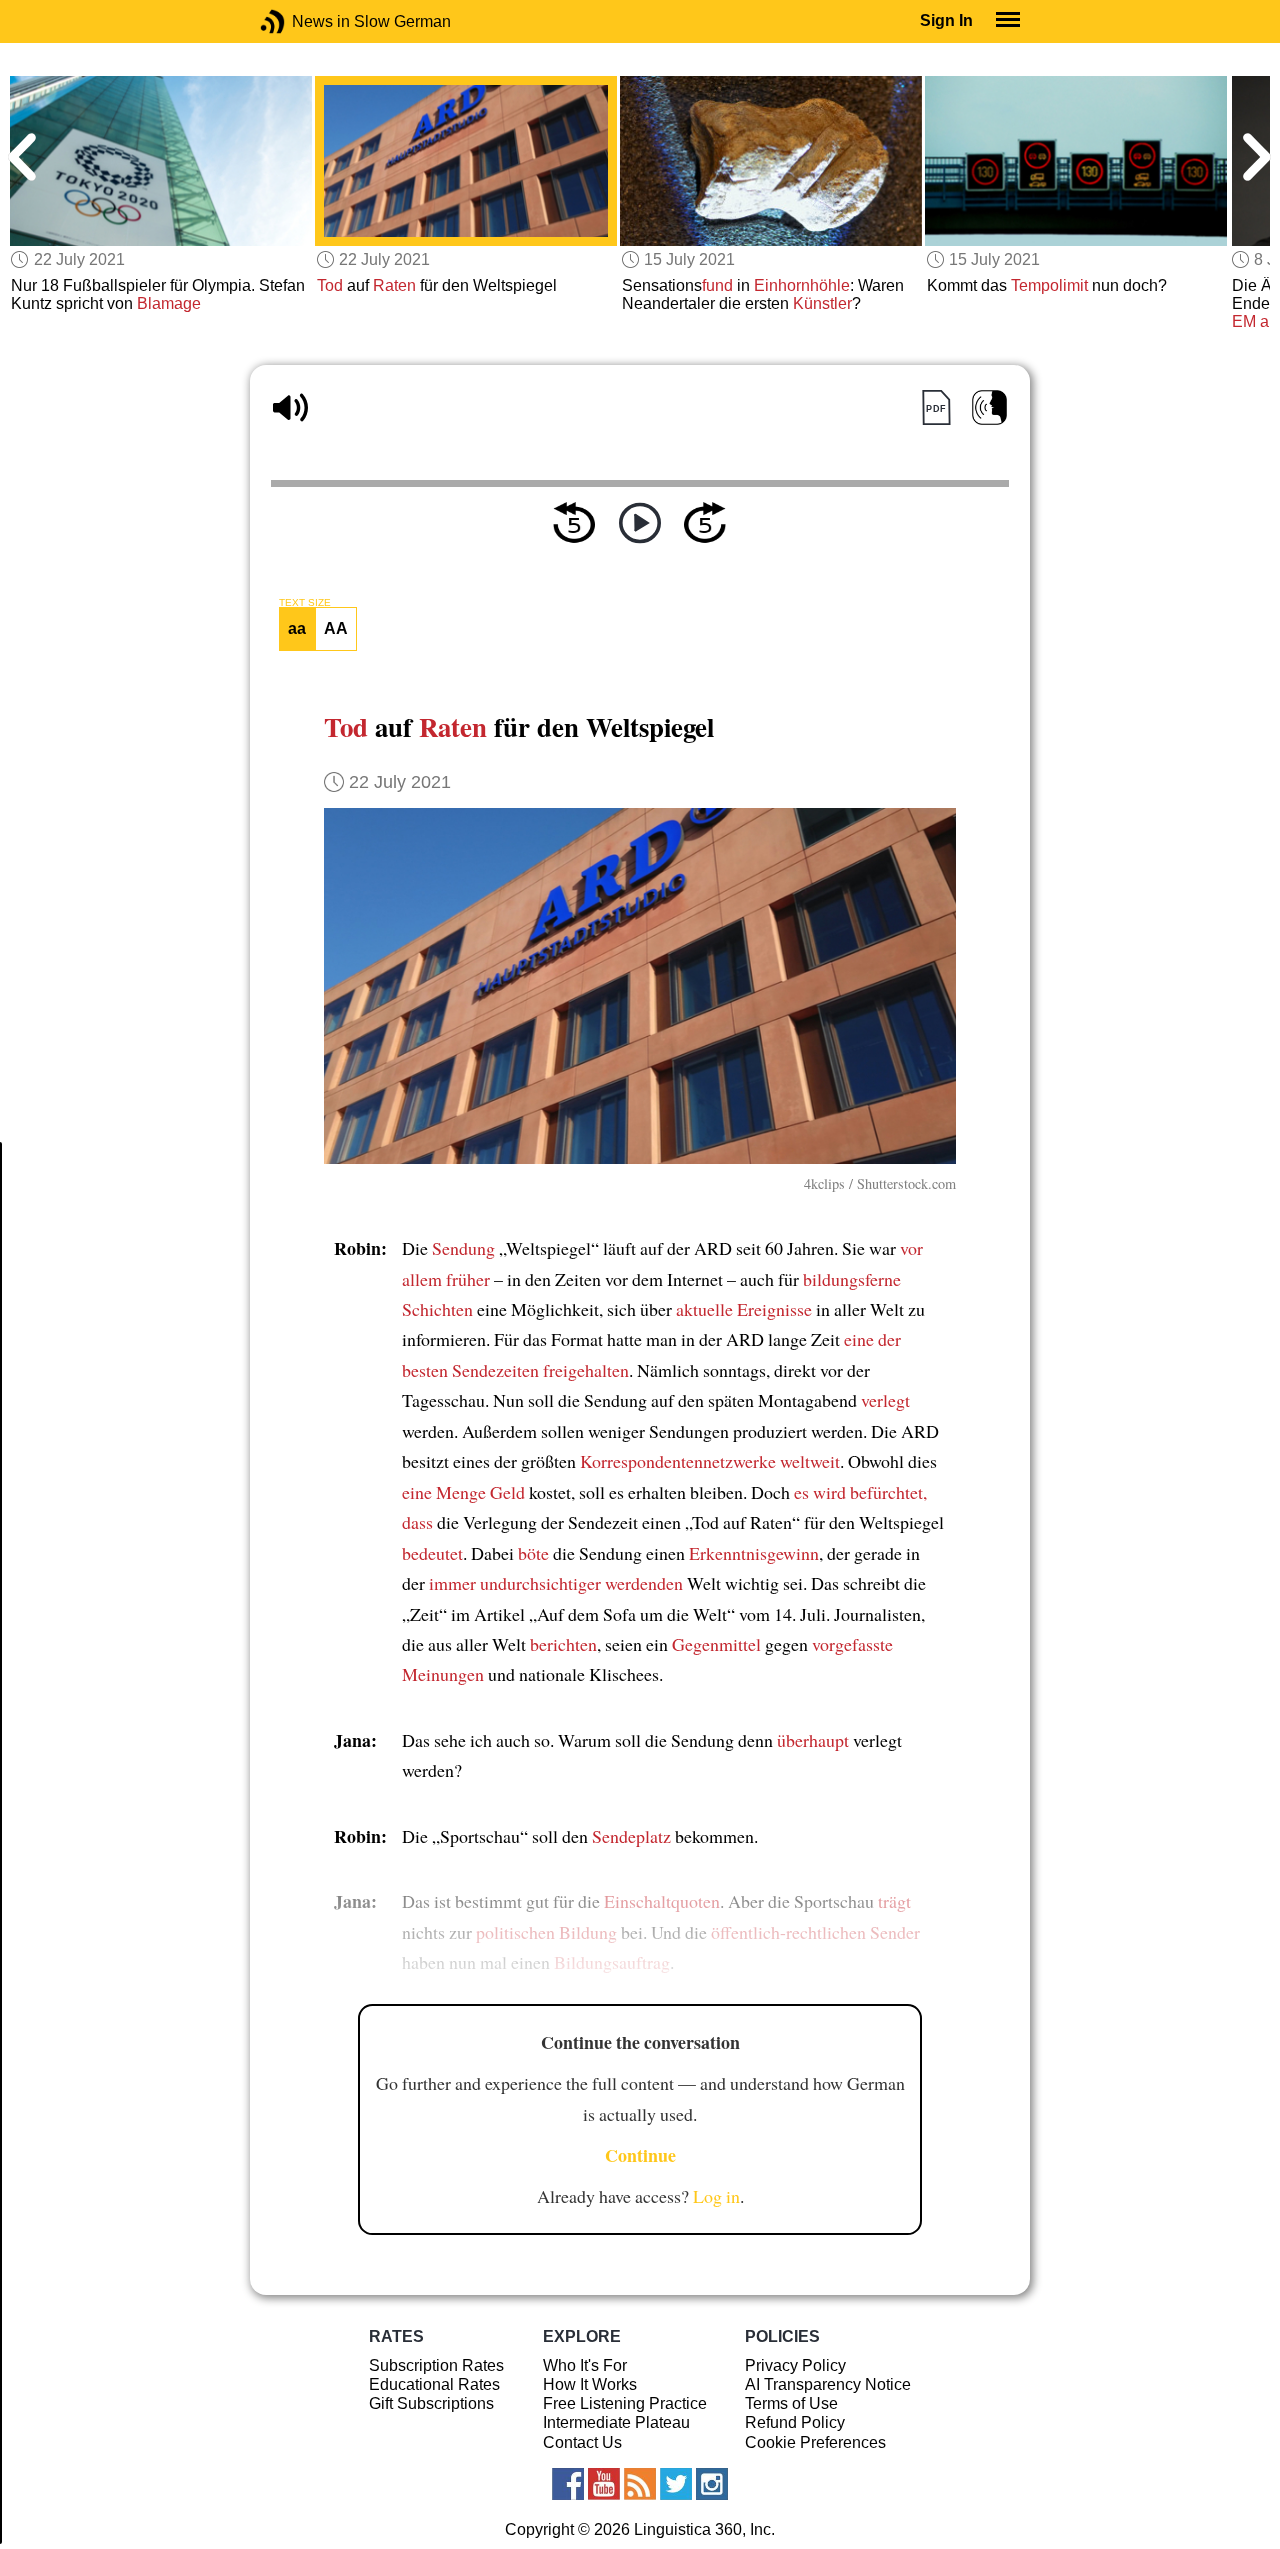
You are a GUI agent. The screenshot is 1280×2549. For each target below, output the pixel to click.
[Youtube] (604, 2484)
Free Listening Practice (625, 2403)
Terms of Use (791, 2403)
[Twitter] (676, 2484)
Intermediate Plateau (616, 2422)
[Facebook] (568, 2484)
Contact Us (582, 2442)
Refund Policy (795, 2422)
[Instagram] (712, 2484)
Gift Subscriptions (431, 2403)
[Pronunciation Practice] (989, 407)
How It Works (590, 2384)
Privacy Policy (795, 2365)
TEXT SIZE (305, 603)
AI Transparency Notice (828, 2384)
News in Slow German (302, 21)
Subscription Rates (436, 2365)
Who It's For (585, 2365)
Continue (640, 2155)
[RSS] (640, 2484)
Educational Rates (434, 2384)
